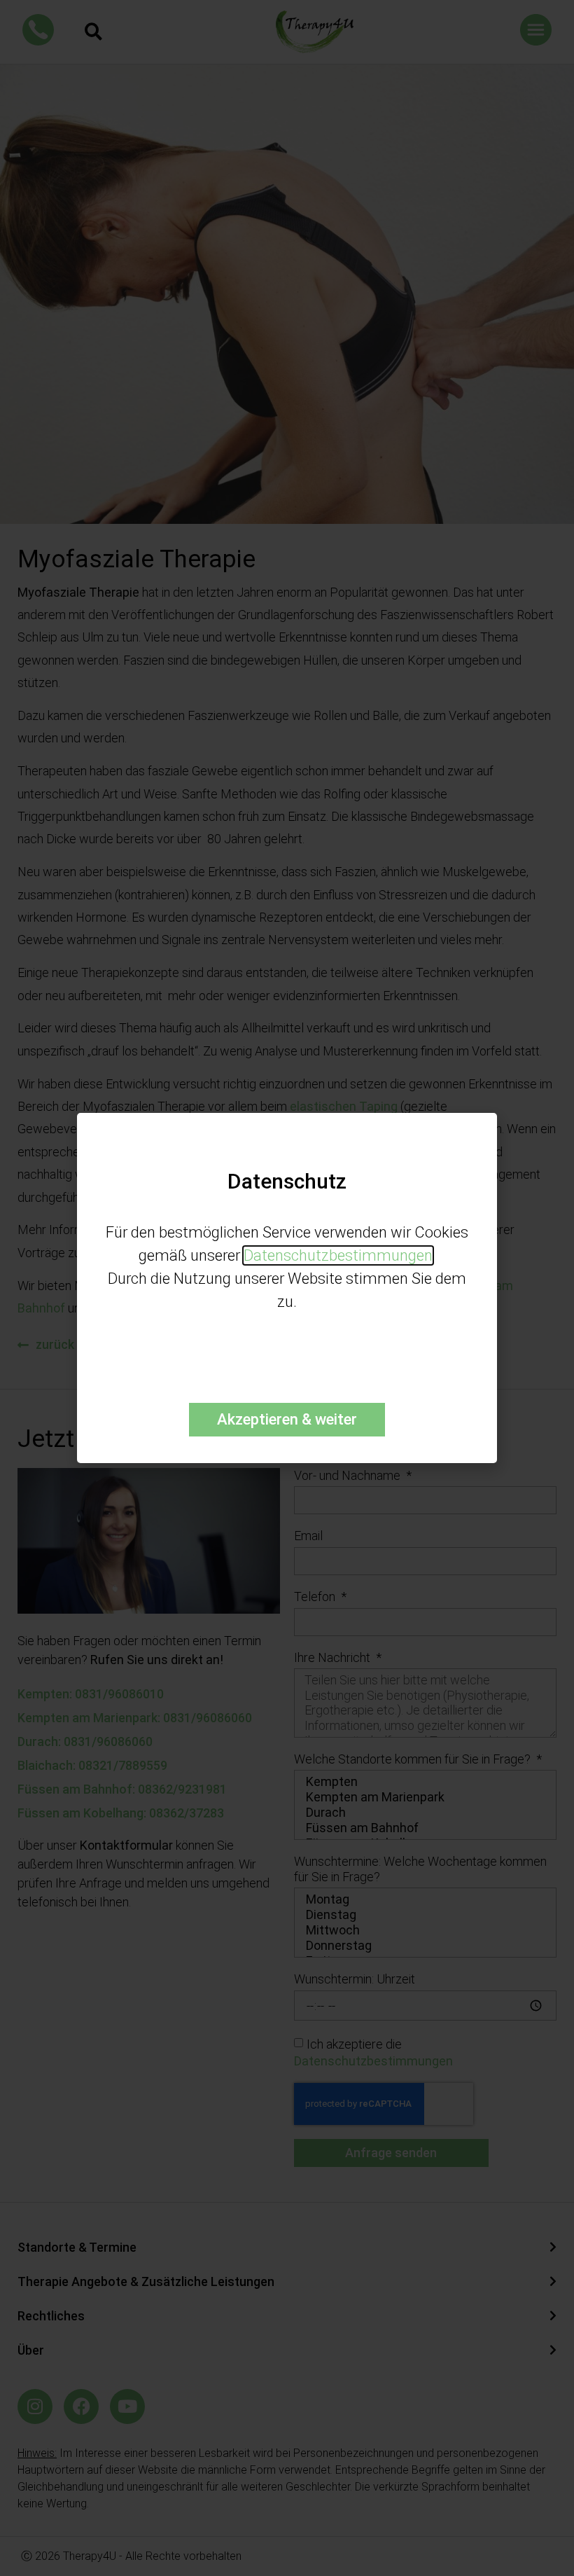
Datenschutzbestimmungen (338, 1255)
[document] (287, 1288)
